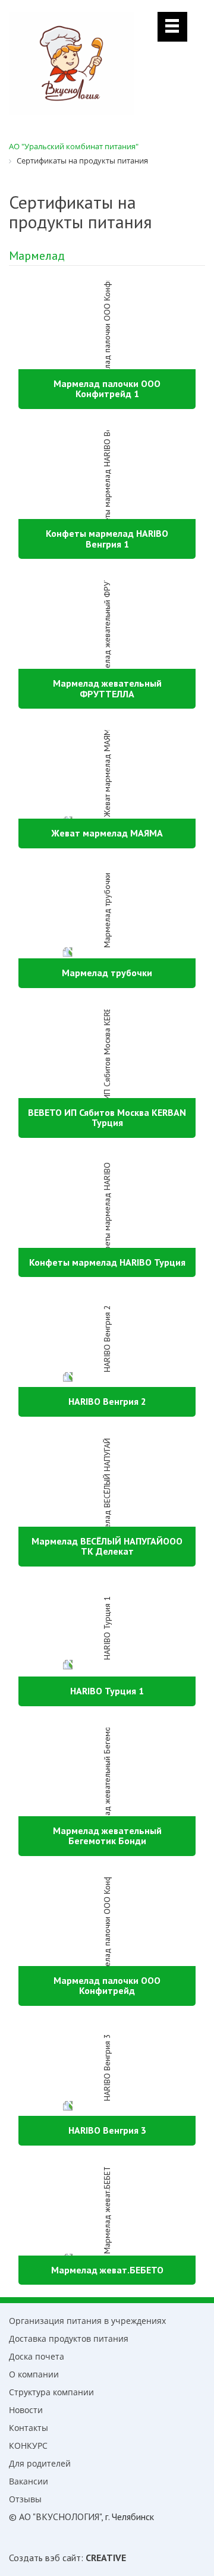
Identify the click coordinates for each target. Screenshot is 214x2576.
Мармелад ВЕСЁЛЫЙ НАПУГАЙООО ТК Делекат (107, 1546)
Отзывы (25, 2499)
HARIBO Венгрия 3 (107, 2130)
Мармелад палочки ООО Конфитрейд (107, 1986)
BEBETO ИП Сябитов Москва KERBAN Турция (107, 1118)
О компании (34, 2374)
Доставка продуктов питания (69, 2338)
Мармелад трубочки (107, 973)
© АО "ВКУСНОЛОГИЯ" (55, 2517)
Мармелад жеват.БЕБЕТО (107, 2270)
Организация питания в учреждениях (87, 2321)
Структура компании (51, 2392)
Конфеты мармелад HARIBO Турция (107, 1262)
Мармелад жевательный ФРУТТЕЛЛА (107, 688)
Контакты (29, 2428)
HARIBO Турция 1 (107, 1691)
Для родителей (40, 2463)
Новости (26, 2410)
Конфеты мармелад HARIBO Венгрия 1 (107, 539)
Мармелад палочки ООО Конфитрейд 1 (107, 389)
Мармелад (37, 256)
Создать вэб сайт (45, 2558)
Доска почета (37, 2356)
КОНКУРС (28, 2446)
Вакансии (29, 2481)
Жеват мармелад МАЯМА (107, 833)
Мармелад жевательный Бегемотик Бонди (107, 1836)
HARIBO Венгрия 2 (107, 1401)
